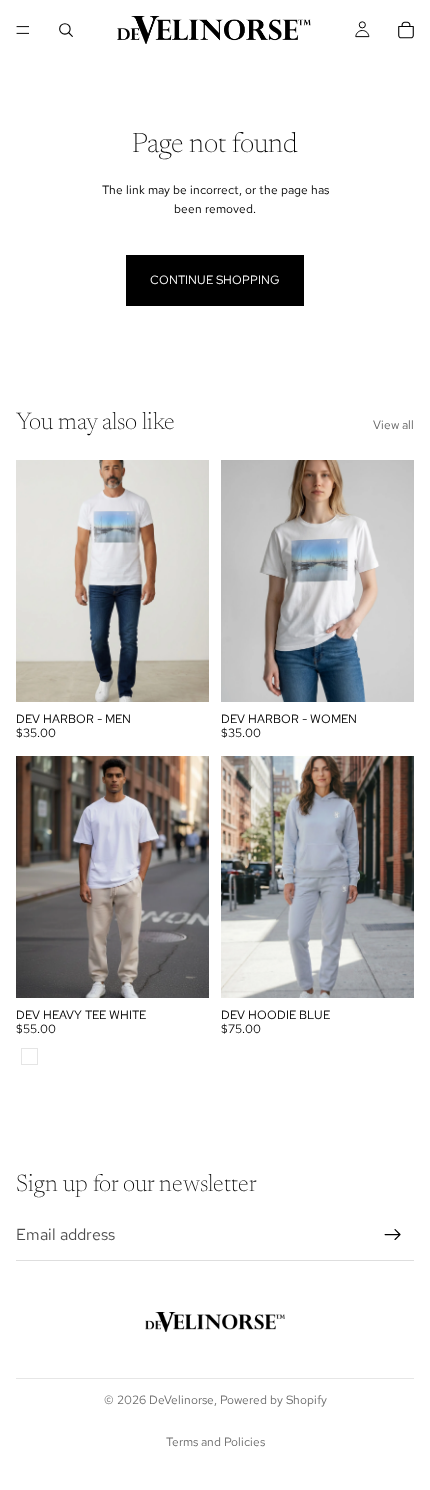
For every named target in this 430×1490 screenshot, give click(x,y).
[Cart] (406, 30)
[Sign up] (393, 1235)
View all (393, 425)
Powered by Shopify (273, 1400)
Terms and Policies (215, 1442)
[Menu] (23, 30)
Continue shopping (215, 280)
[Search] (66, 30)
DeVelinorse (181, 1400)
